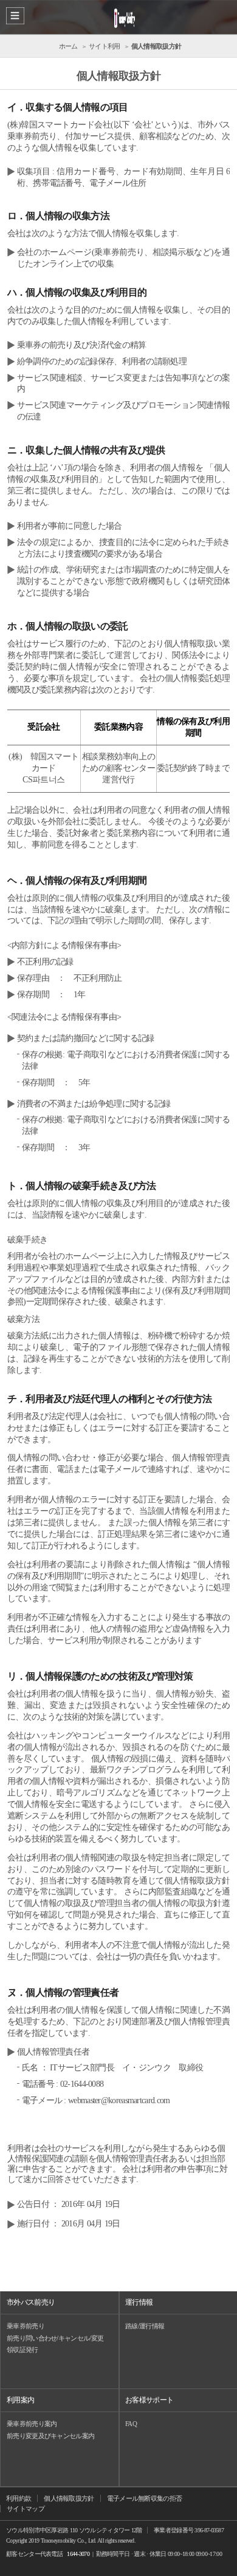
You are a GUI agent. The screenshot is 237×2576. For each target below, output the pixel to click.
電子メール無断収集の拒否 (145, 2498)
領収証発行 (22, 2350)
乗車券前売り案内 (32, 2424)
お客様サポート (149, 2400)
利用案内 (20, 2400)
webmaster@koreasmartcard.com (119, 2100)
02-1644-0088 (82, 2084)
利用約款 (19, 2498)
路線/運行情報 (145, 2326)
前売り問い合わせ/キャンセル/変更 (55, 2338)
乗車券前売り (26, 2326)
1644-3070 (78, 2554)
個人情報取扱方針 (69, 2498)
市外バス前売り (31, 2302)
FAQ (131, 2424)
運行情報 (139, 2302)
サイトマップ (26, 2509)
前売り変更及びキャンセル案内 (50, 2436)
